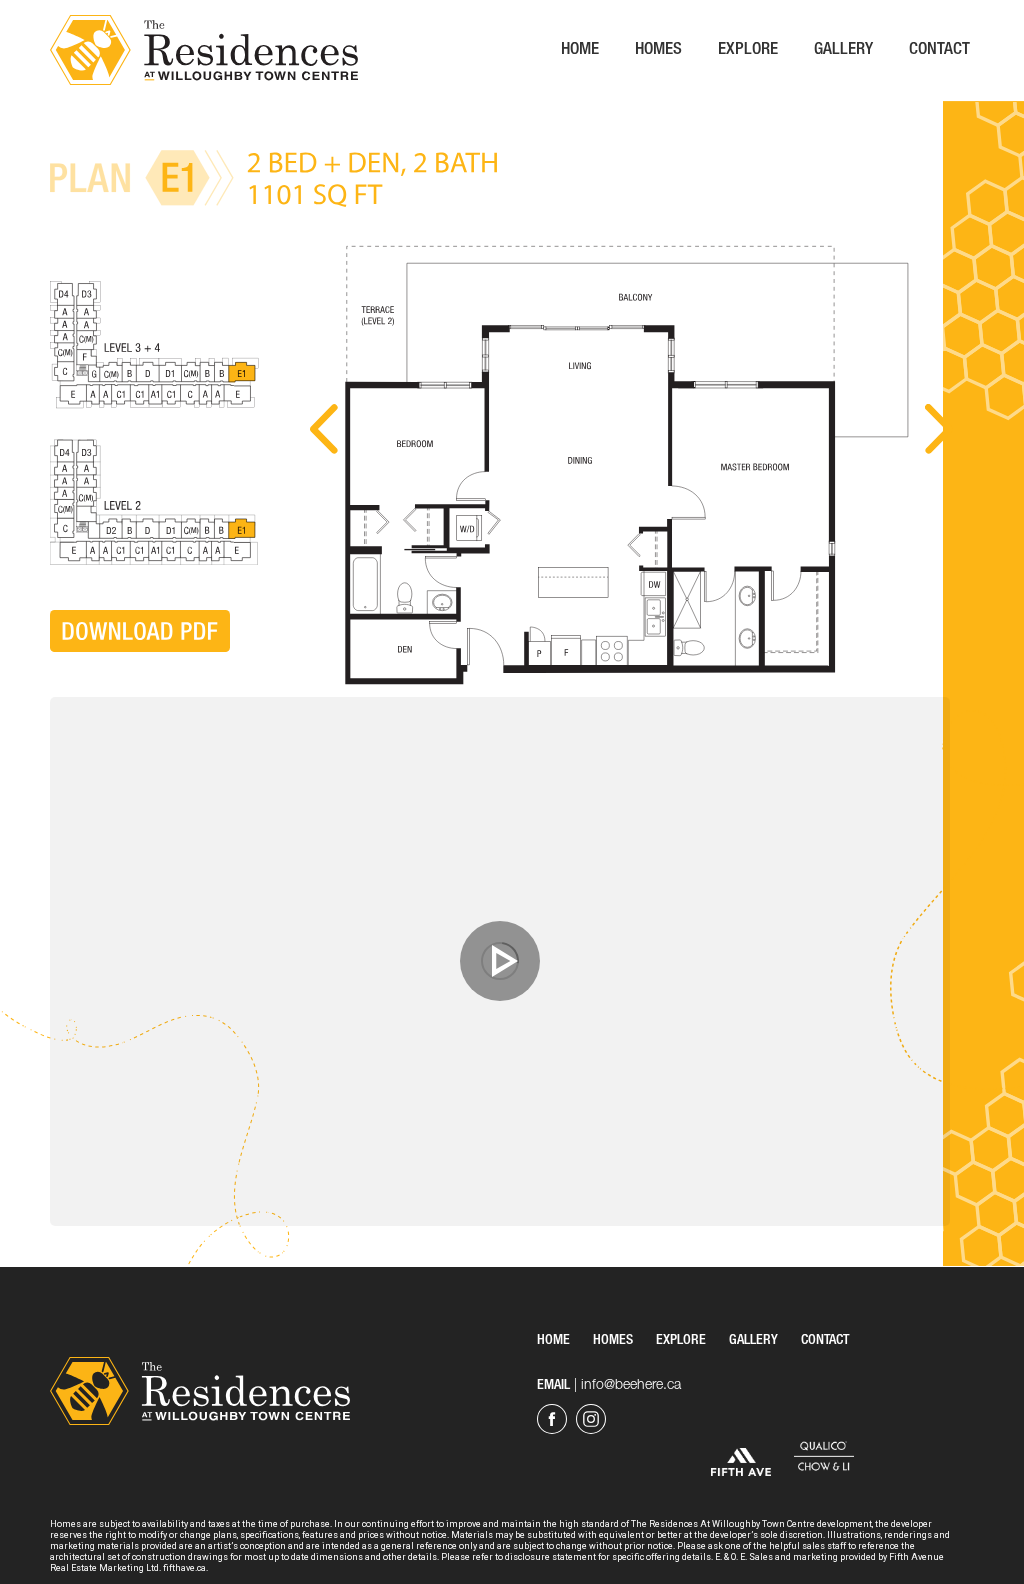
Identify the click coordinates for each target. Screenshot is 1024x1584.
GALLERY (753, 1341)
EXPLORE (681, 1341)
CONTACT (825, 1341)
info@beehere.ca (631, 1386)
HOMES (613, 1341)
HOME (553, 1341)
